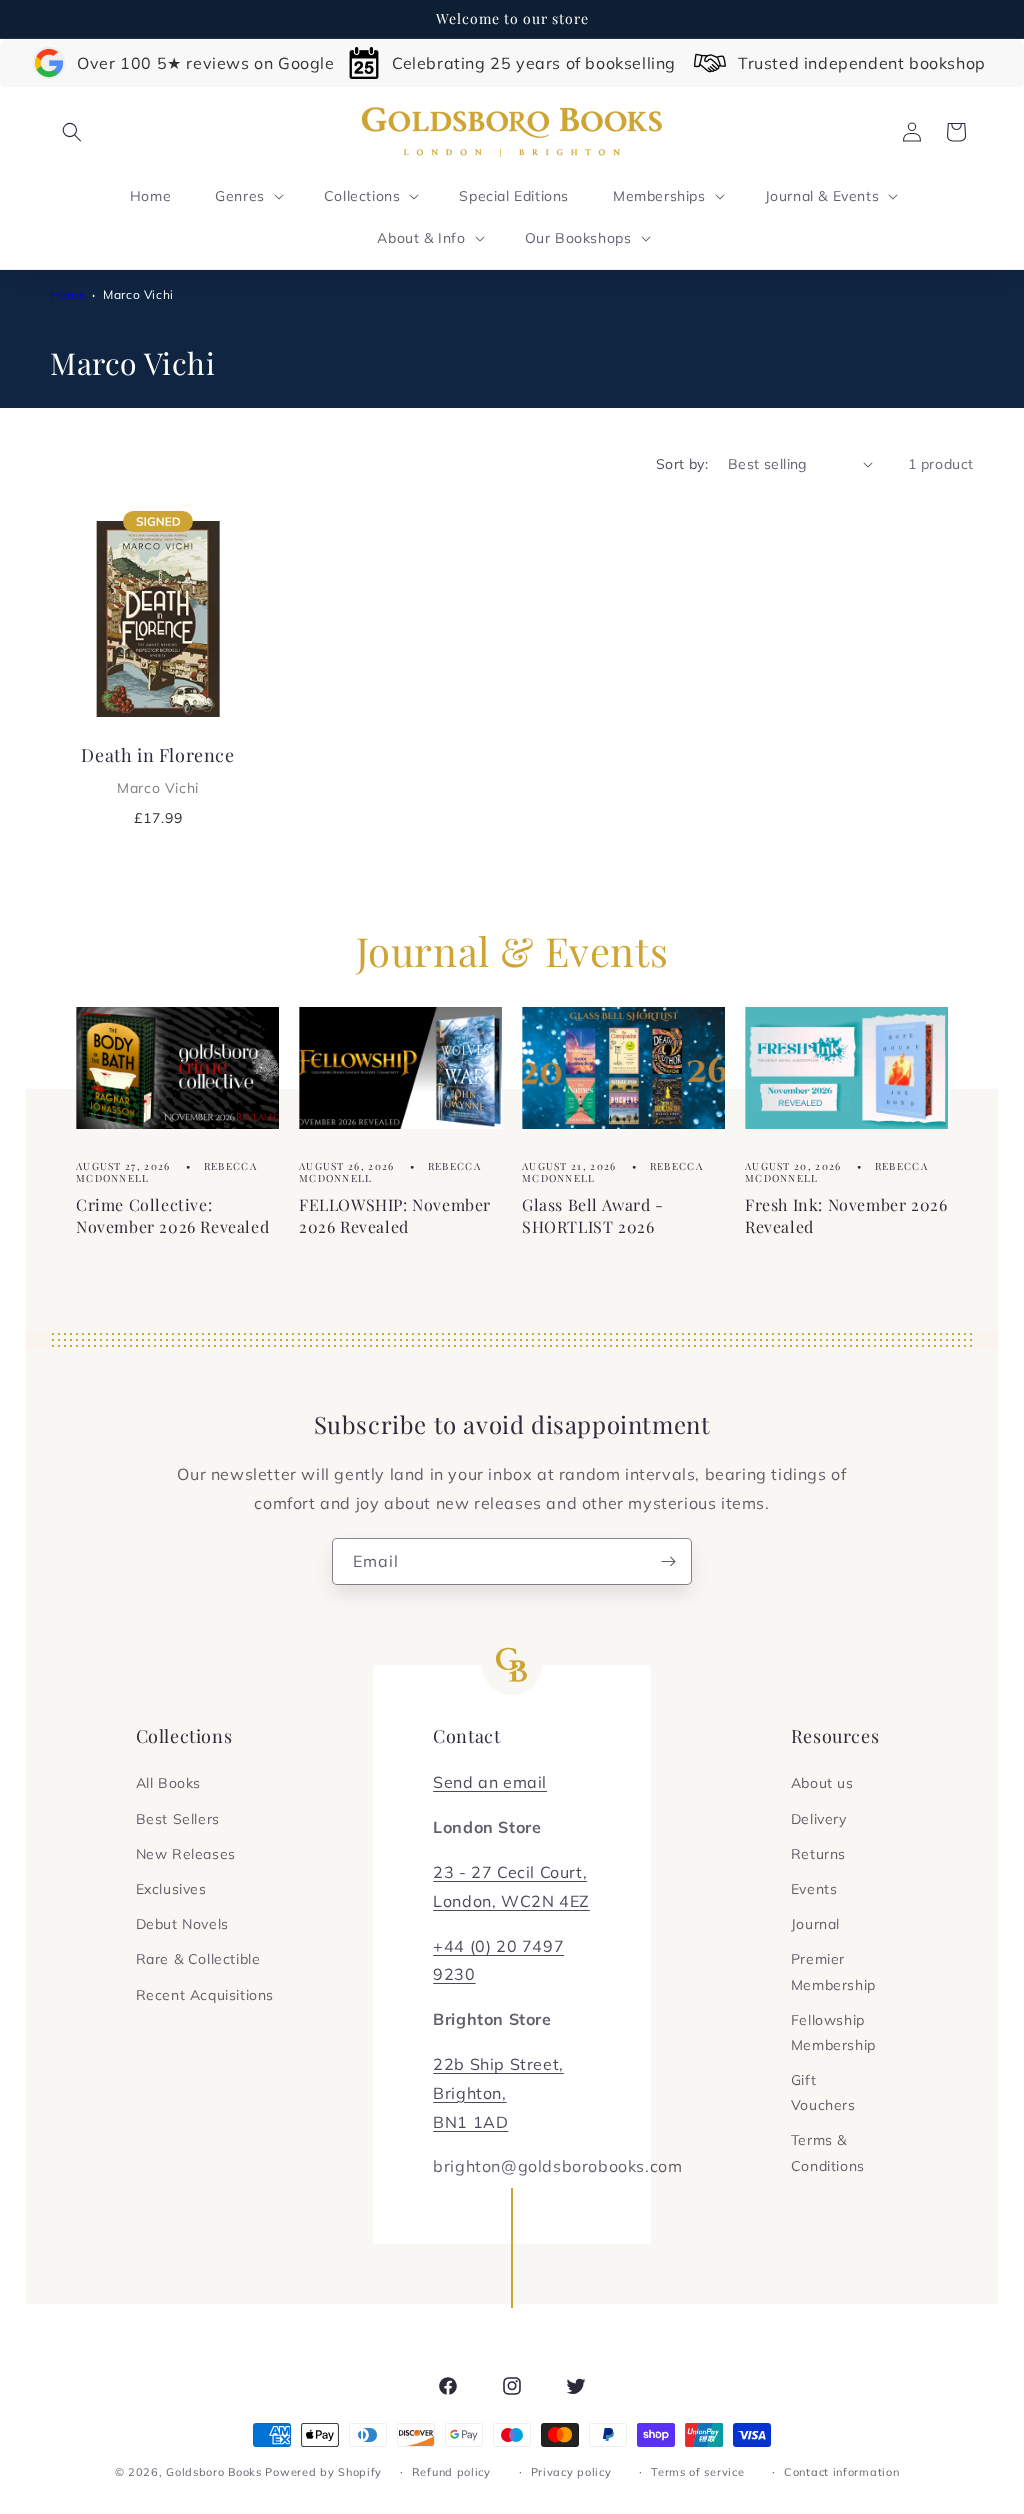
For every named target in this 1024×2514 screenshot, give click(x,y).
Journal (815, 1924)
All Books (168, 1783)
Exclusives (171, 1889)
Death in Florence (157, 770)
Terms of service (697, 2472)
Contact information (841, 2472)
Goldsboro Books (214, 2472)
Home (68, 294)
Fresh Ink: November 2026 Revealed (846, 1215)
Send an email (490, 1782)
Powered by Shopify (323, 2472)
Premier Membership (833, 1971)
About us (822, 1783)
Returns (818, 1854)
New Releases (186, 1854)
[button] (72, 132)
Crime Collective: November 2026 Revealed (172, 1215)
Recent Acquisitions (205, 1995)
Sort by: (682, 464)
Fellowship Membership (833, 2032)
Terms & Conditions (828, 2152)
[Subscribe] (669, 1561)
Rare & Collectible (198, 1959)
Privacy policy (571, 2472)
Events (814, 1889)
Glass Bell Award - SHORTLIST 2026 (593, 1215)
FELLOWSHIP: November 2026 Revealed (395, 1215)
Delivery (819, 1819)
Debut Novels (182, 1924)
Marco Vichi (138, 294)
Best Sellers (178, 1819)
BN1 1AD (470, 2122)
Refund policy (451, 2472)
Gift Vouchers (823, 2092)
